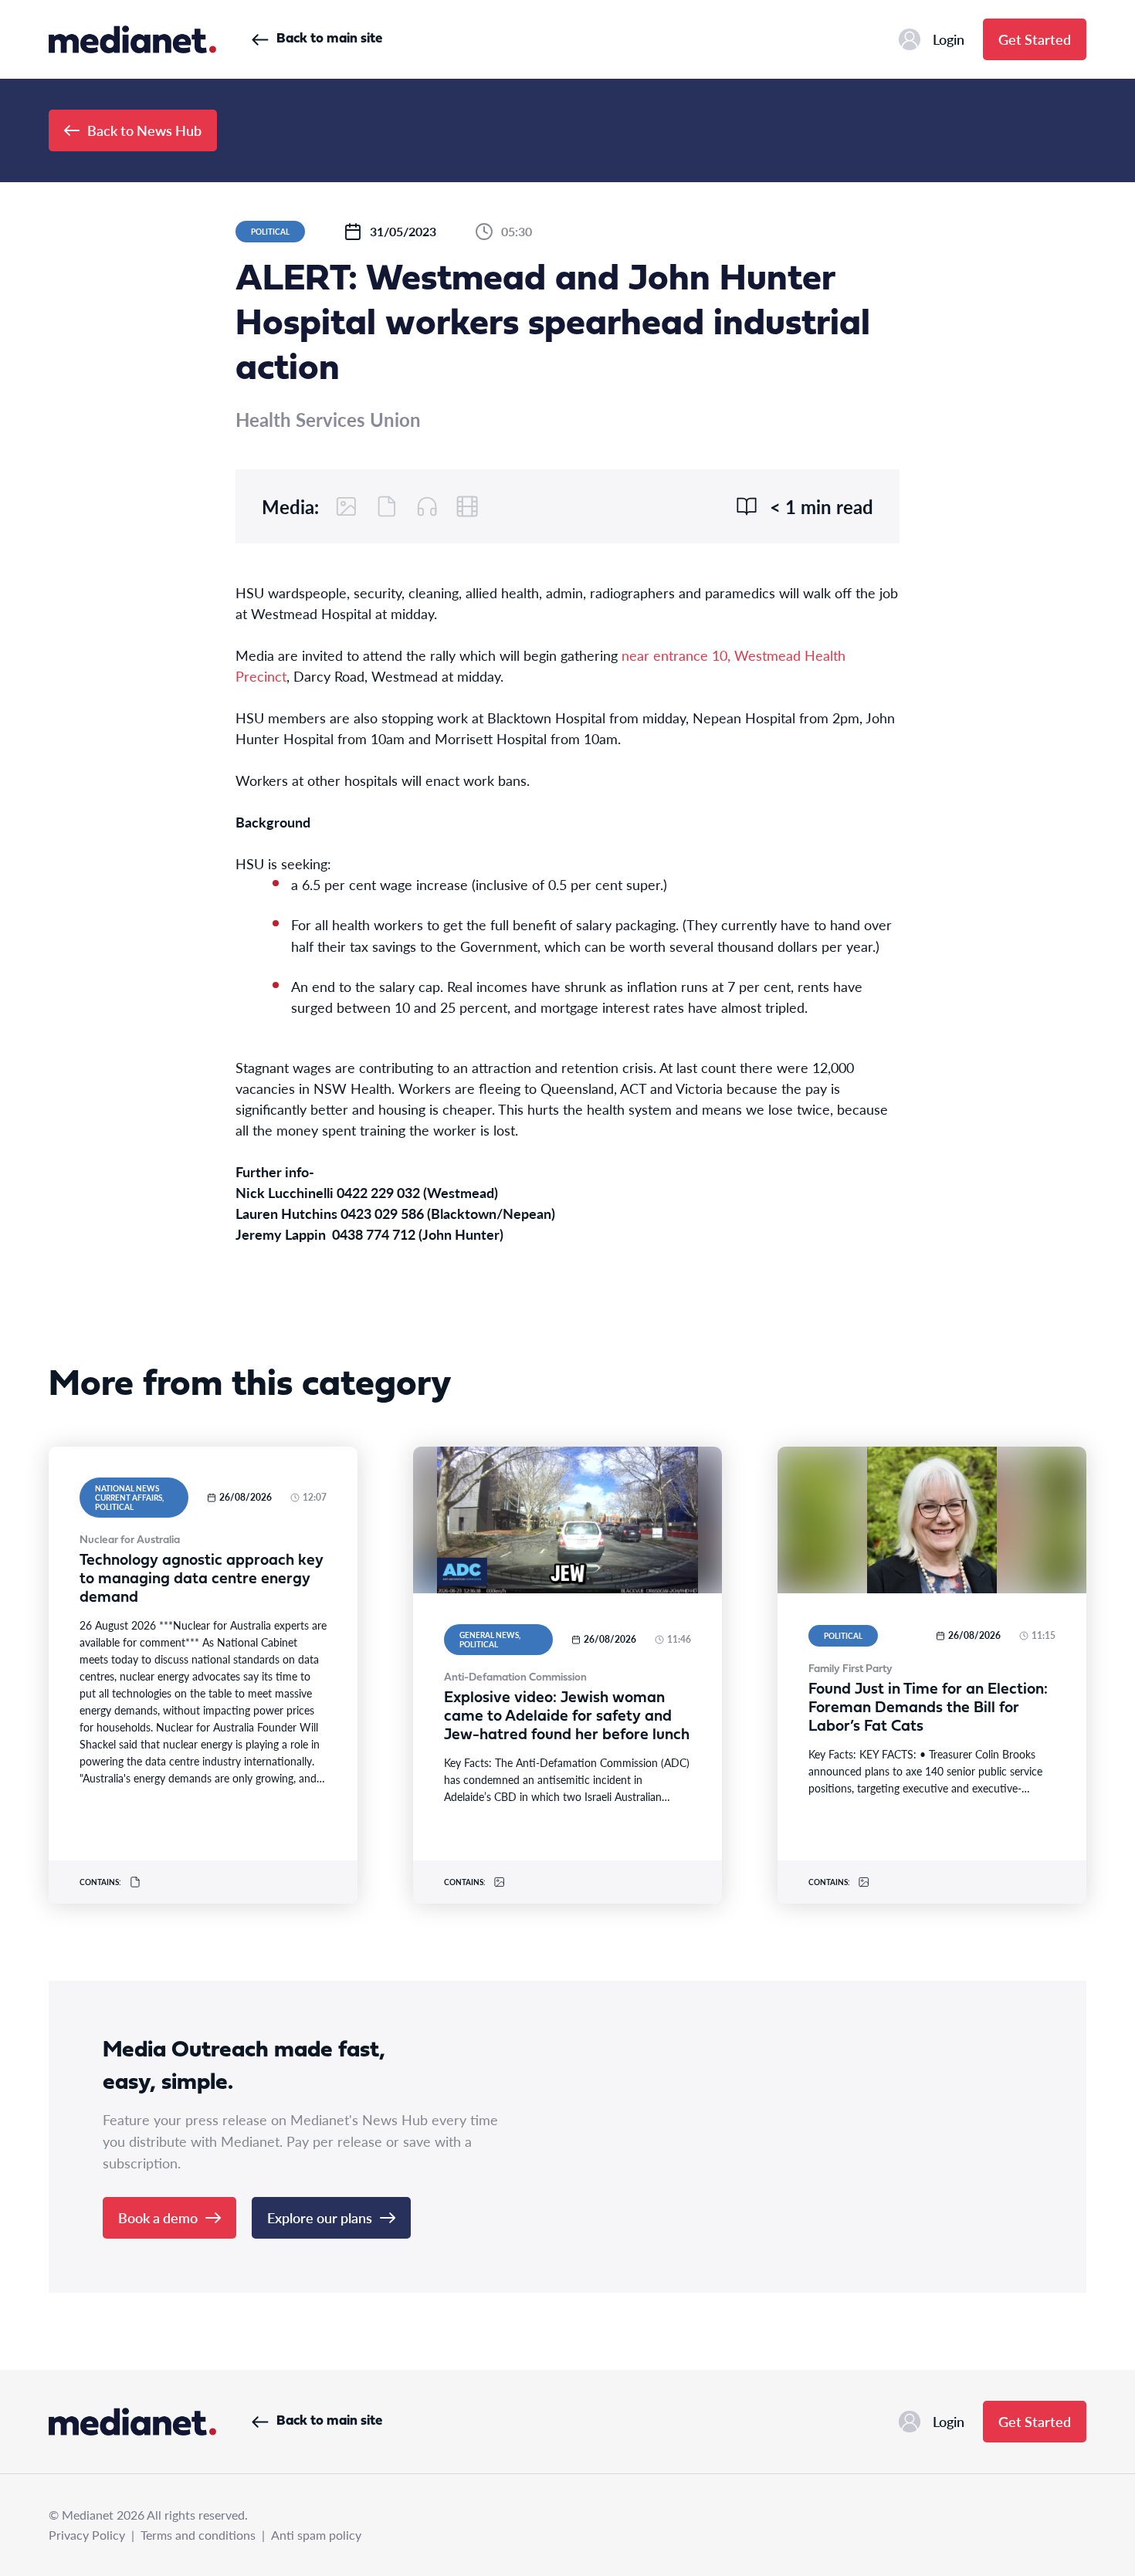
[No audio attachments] (427, 506)
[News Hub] (132, 39)
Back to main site (329, 39)
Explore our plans (320, 2217)
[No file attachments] (387, 506)
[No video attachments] (467, 506)
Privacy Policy (87, 2535)
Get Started (1035, 39)
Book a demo (158, 2217)
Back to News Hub (144, 130)
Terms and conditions (198, 2535)
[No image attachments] (347, 506)
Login (949, 39)
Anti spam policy (316, 2535)
